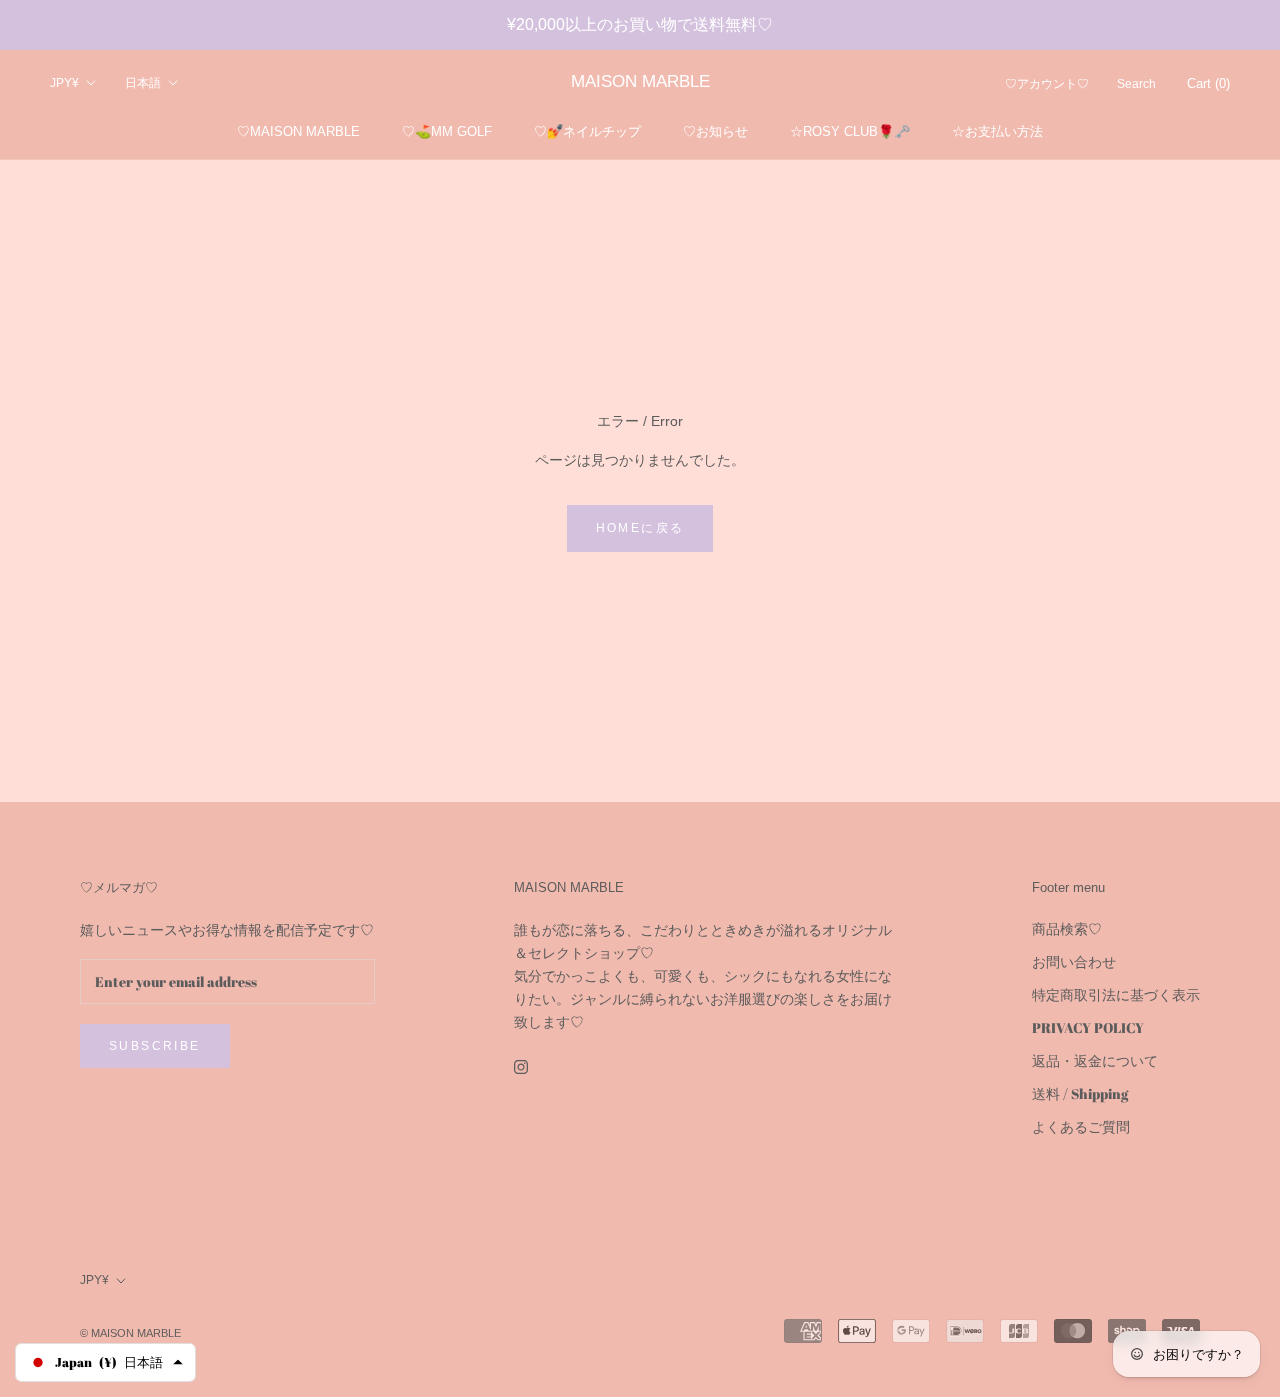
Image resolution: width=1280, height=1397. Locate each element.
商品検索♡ (1067, 928)
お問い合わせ (1074, 961)
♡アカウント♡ (1047, 84)
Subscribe (155, 1046)
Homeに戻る (640, 528)
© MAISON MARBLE (130, 1333)
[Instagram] (521, 1065)
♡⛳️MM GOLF (447, 131)
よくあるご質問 (1081, 1126)
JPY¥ (64, 83)
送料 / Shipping (1080, 1093)
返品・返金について (1095, 1060)
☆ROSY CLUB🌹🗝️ (850, 131)
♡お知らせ (715, 131)
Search (1136, 84)
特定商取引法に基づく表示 (1116, 994)
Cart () (1208, 83)
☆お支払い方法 (997, 131)
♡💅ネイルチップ (587, 131)
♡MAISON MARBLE (298, 131)
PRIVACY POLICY (1088, 1027)
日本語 (143, 83)
